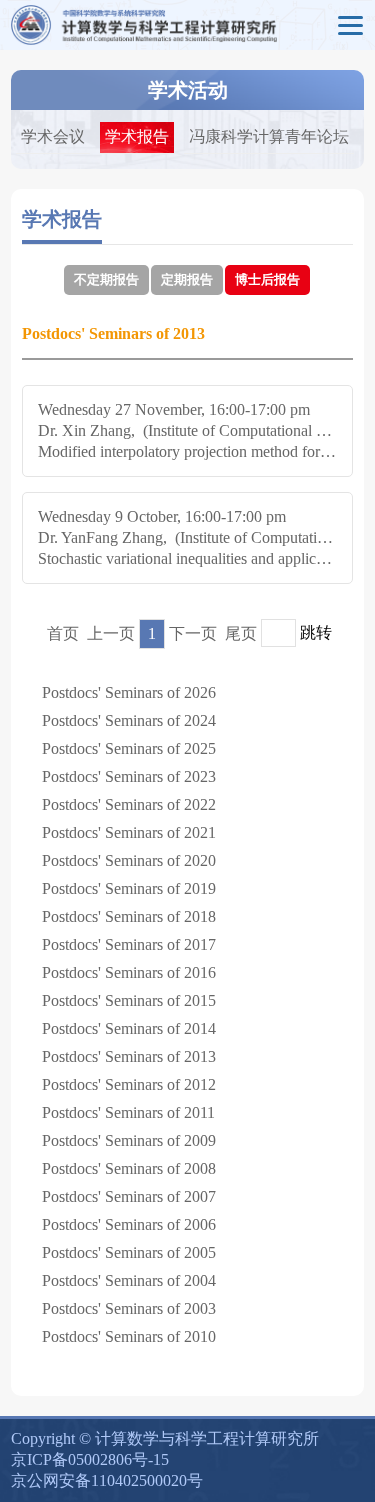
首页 (63, 633)
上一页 (111, 633)
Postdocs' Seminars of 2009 (129, 1140)
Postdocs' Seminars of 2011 (128, 1112)
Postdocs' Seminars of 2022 (129, 804)
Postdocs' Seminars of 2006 (129, 1224)
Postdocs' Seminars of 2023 (129, 776)
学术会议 (53, 136)
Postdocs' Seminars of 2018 (129, 916)
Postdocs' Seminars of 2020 (129, 860)
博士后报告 (267, 279)
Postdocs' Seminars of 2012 (129, 1084)
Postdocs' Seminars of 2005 (129, 1252)
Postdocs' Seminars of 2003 (129, 1308)
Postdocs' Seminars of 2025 (129, 748)
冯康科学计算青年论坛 (269, 136)
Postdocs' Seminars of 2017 (129, 944)
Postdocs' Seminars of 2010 (129, 1336)
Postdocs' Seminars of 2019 (129, 888)
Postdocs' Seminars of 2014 (129, 1028)
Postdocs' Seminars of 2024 (129, 720)
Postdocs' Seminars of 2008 (129, 1168)
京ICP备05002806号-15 (90, 1459)
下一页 (193, 633)
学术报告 (137, 136)
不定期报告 (106, 279)
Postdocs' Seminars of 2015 (129, 1000)
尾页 (241, 633)
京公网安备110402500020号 (107, 1480)
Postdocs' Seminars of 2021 (129, 832)
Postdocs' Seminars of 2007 (129, 1196)
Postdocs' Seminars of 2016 (129, 972)
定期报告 (187, 279)
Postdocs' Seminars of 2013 (129, 1056)
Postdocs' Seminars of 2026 (129, 692)
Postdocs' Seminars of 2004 (129, 1280)
